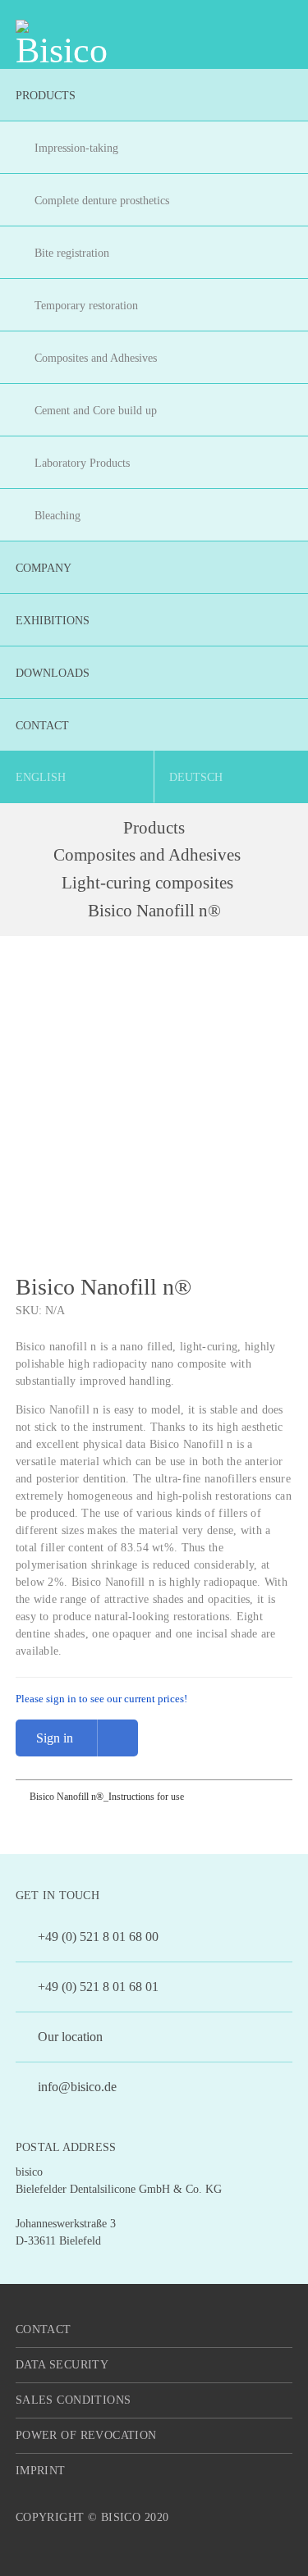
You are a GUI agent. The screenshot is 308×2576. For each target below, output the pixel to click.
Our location (69, 2037)
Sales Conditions (74, 2400)
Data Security (62, 2365)
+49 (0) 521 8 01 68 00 (97, 1937)
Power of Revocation (86, 2435)
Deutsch (196, 777)
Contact (44, 2329)
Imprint (41, 2471)
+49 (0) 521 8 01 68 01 (97, 1987)
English (41, 777)
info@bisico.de (76, 2087)
